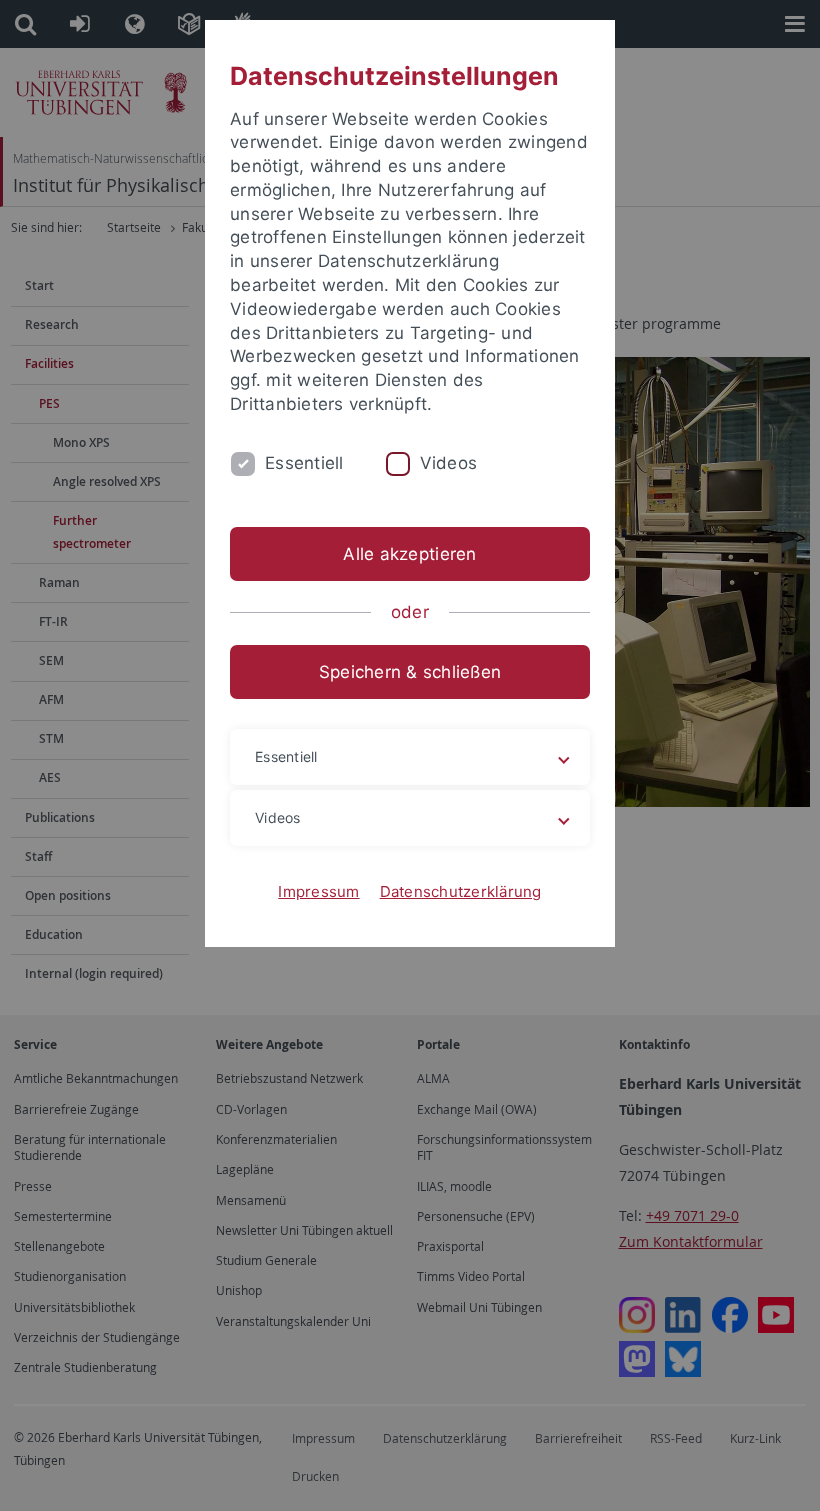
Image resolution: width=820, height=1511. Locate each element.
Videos (449, 463)
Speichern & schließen (410, 672)
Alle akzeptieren (409, 554)
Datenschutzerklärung (461, 891)
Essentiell (304, 463)
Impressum (318, 891)
